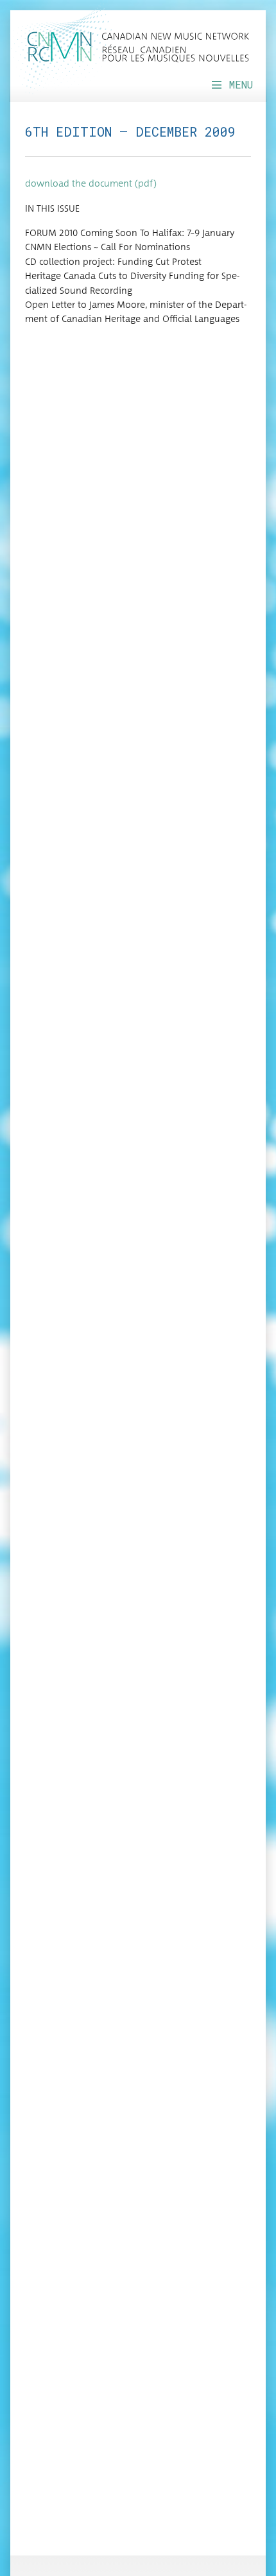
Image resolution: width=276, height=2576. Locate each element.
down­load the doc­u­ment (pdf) (91, 184)
